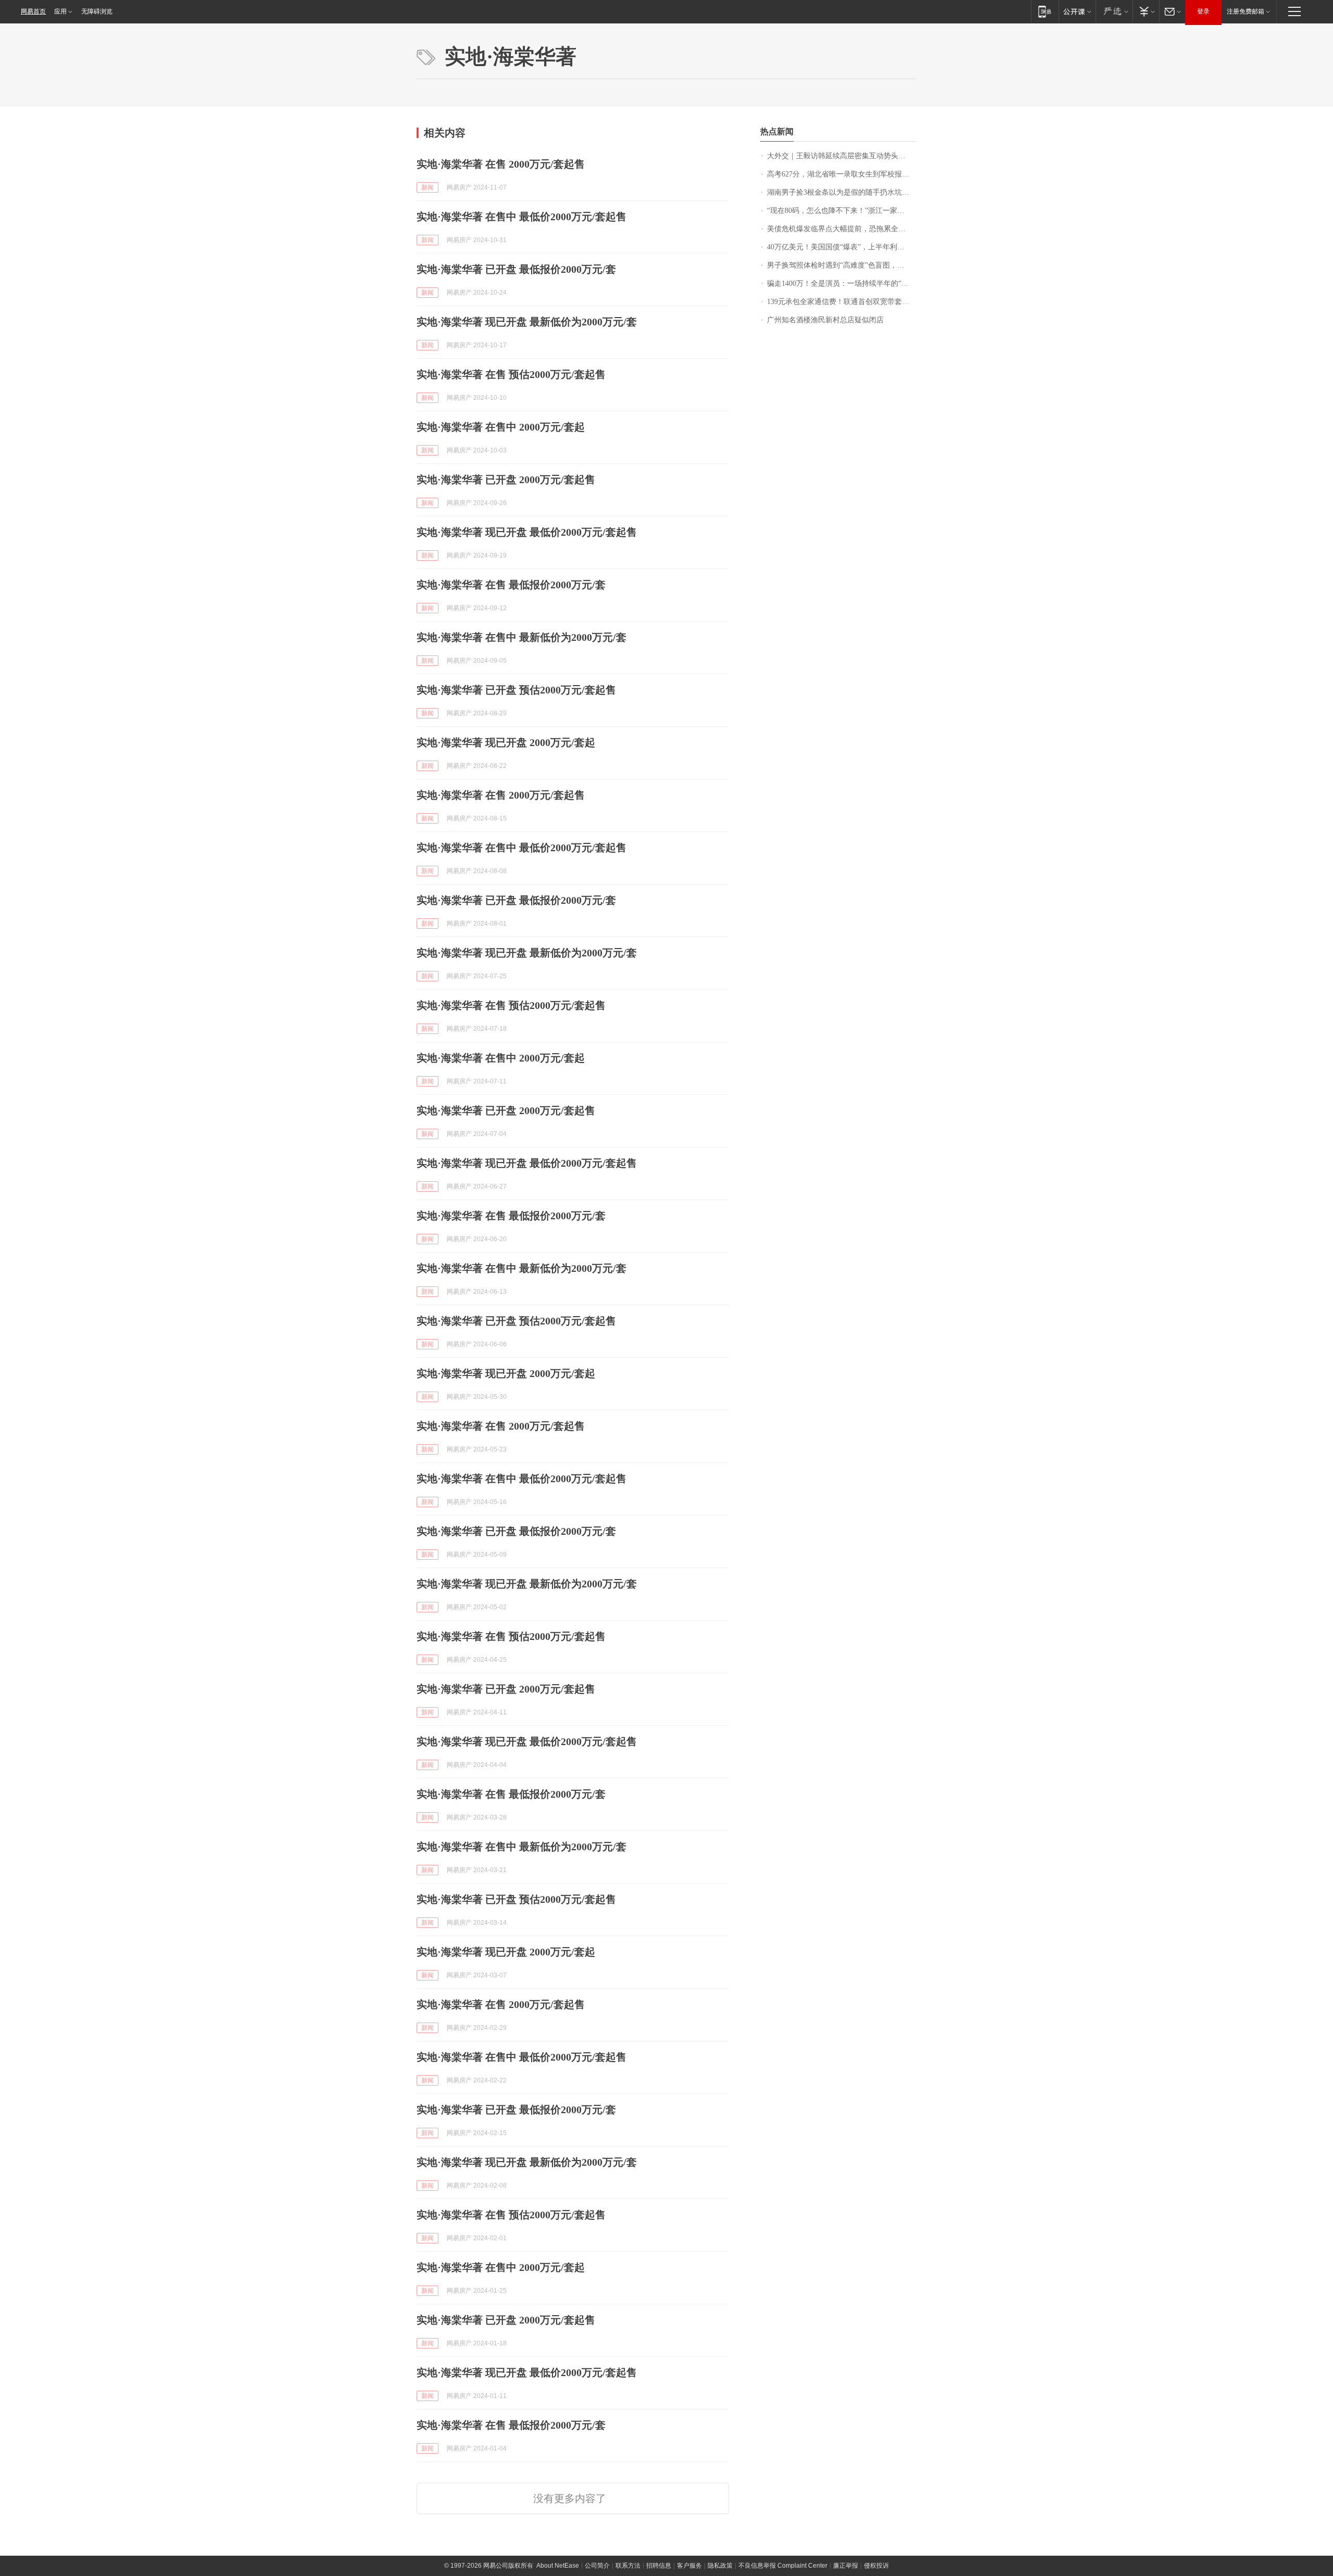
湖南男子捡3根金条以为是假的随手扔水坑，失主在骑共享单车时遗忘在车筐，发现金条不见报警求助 (842, 192)
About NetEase (558, 2566)
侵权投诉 (876, 2566)
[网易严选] (1114, 11)
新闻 (427, 187)
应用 (60, 11)
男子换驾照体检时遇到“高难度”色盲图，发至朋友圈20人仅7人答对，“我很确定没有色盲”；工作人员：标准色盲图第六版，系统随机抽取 (842, 265)
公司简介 (597, 2566)
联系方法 (628, 2566)
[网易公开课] (1077, 11)
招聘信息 (659, 2566)
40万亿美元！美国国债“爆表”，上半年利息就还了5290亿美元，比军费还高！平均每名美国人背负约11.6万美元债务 (842, 247)
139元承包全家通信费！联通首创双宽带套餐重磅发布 (842, 302)
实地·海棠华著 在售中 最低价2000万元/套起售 (521, 217)
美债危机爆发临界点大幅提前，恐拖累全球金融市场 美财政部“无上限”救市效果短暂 (842, 229)
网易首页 (33, 11)
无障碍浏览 (97, 11)
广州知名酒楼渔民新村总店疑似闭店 (825, 320)
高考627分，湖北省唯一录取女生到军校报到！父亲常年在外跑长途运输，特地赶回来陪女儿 (842, 174)
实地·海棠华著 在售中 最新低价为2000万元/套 (521, 637)
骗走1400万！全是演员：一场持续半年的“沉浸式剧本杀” (842, 283)
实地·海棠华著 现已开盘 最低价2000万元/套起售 (527, 532)
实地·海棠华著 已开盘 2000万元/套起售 (506, 479)
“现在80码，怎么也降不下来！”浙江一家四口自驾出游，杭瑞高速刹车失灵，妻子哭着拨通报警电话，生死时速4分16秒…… (842, 211)
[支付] (1146, 11)
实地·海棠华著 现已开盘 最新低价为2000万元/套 (527, 322)
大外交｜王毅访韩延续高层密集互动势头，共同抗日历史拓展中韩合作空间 (842, 156)
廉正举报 (846, 2566)
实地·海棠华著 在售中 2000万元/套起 (501, 427)
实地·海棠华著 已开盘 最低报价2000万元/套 (516, 269)
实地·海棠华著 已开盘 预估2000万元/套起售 (516, 690)
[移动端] (1045, 11)
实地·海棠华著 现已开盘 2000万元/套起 (506, 742)
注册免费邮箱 (1246, 11)
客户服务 (689, 2566)
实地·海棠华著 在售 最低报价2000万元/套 (511, 585)
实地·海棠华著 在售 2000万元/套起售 (501, 164)
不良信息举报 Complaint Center (783, 2566)
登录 (1203, 11)
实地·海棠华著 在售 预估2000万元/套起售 (511, 374)
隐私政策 (720, 2566)
